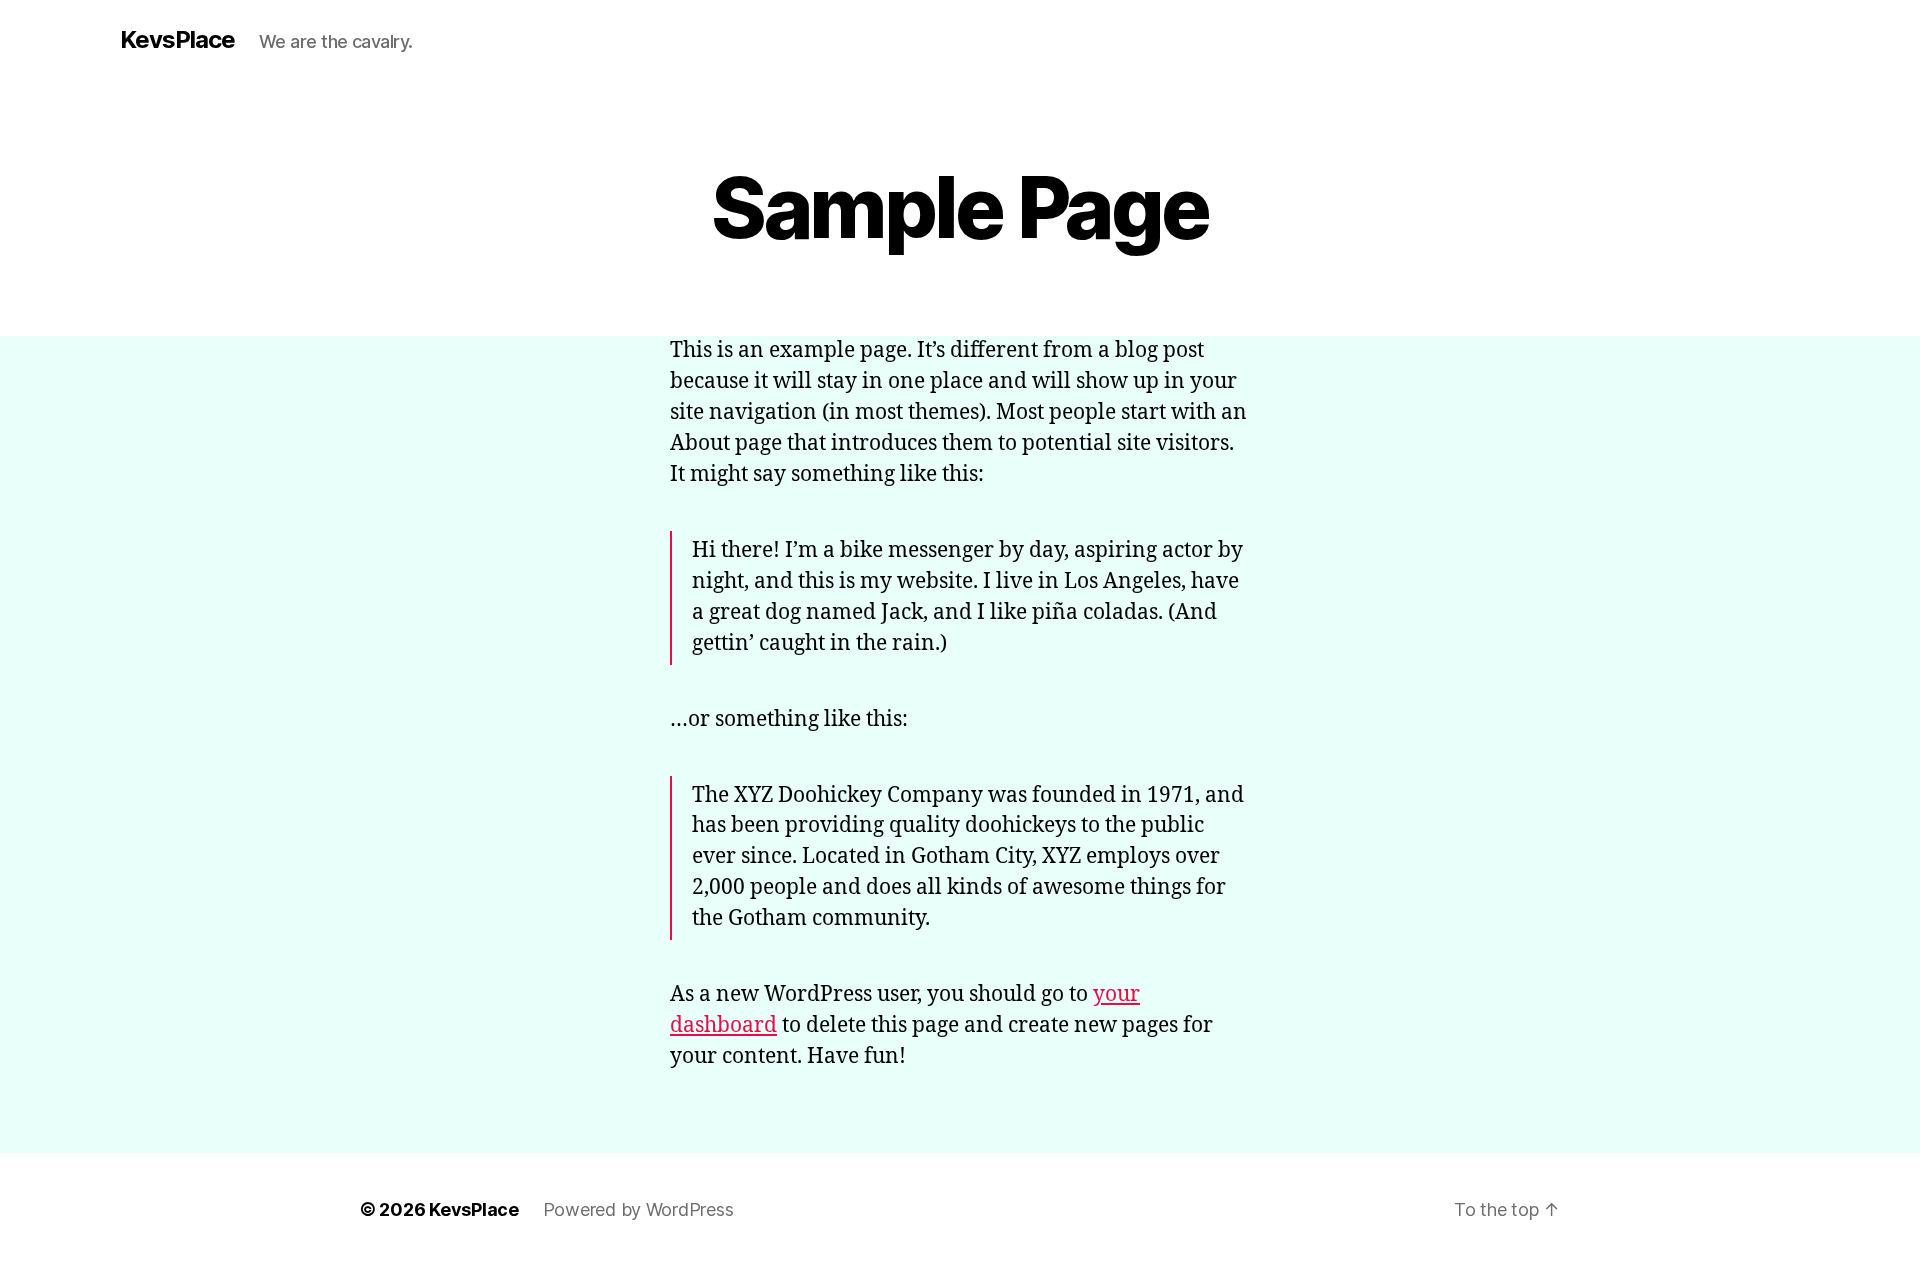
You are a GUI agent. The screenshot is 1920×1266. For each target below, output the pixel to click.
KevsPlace (177, 40)
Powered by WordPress (638, 1209)
